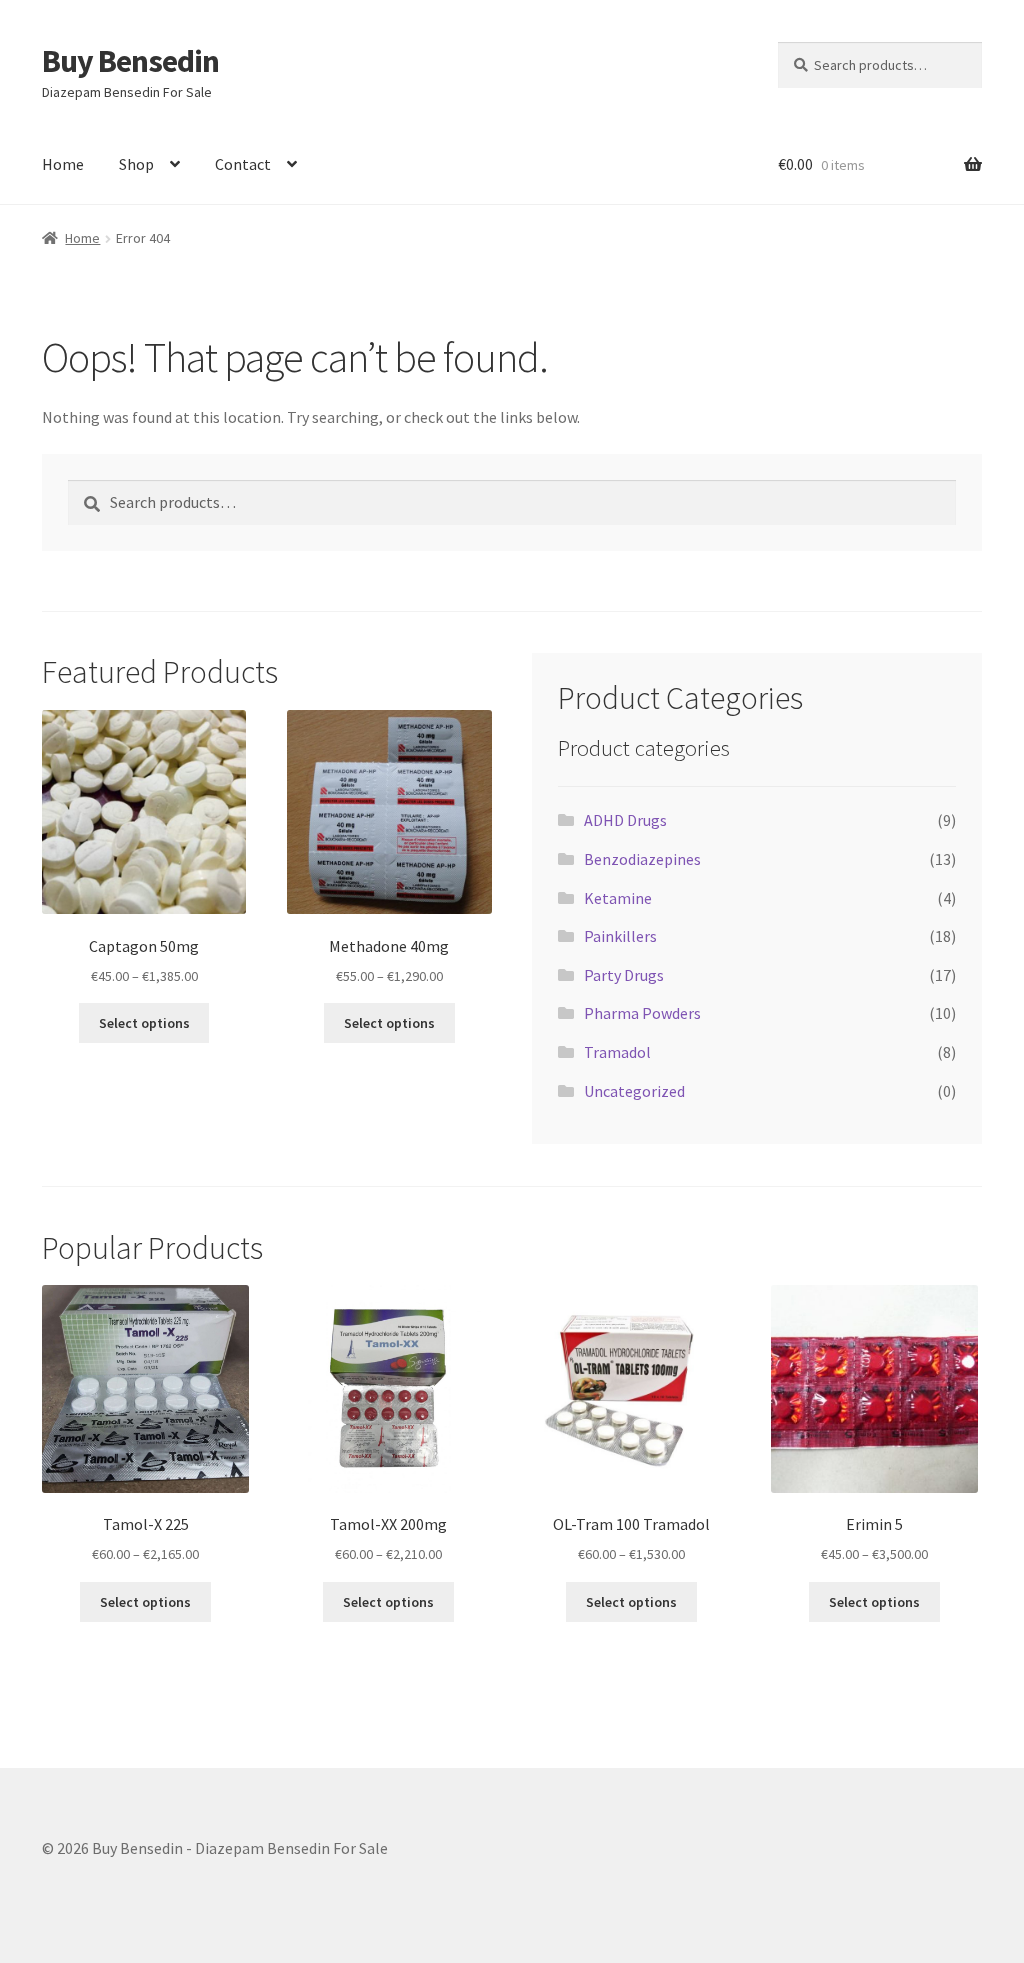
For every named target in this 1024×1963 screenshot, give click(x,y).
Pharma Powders (642, 1013)
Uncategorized (634, 1091)
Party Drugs (624, 975)
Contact (243, 164)
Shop (136, 164)
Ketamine (618, 898)
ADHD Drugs (625, 820)
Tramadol (617, 1052)
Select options (144, 1023)
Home (63, 164)
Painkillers (620, 936)
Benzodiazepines (642, 859)
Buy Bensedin (130, 61)
